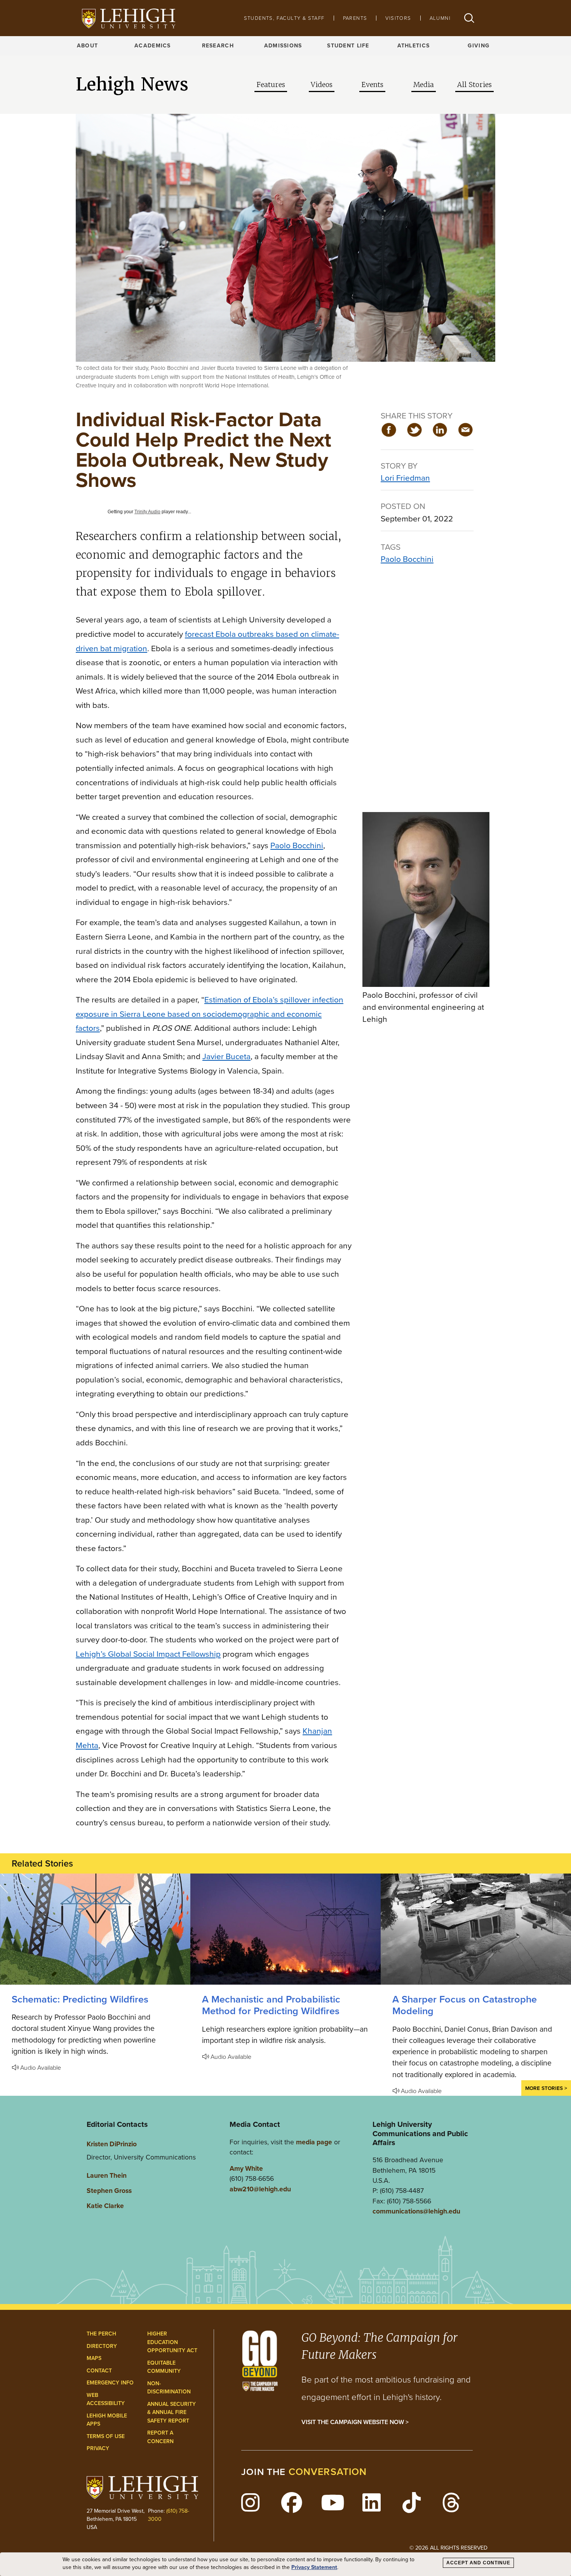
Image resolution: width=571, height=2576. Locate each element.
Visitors (398, 18)
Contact (99, 2371)
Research (218, 46)
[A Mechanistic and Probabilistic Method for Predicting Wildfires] (285, 1929)
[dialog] (285, 2564)
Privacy (98, 2448)
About (87, 46)
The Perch (101, 2334)
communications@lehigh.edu (416, 2211)
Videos (322, 85)
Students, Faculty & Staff (284, 18)
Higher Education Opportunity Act (172, 2342)
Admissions (283, 46)
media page (314, 2142)
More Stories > (546, 2088)
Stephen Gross (109, 2191)
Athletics (414, 46)
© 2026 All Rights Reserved (448, 2548)
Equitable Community (164, 2367)
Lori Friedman (405, 478)
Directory (102, 2346)
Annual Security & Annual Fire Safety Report (171, 2412)
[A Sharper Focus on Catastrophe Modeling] (476, 1929)
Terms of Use (106, 2436)
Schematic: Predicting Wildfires (80, 1999)
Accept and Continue (478, 2563)
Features (271, 85)
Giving (479, 46)
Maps (94, 2358)
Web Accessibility (106, 2399)
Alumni (440, 18)
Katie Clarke (105, 2206)
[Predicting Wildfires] (95, 1929)
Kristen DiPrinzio (112, 2144)
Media (424, 85)
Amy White (246, 2168)
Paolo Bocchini (407, 559)
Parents (355, 18)
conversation (328, 2472)
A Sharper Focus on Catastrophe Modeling (465, 2005)
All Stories (474, 85)
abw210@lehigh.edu (260, 2189)
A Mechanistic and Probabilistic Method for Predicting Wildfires (271, 2005)
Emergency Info (110, 2383)
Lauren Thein (107, 2175)
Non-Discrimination (169, 2388)
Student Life (348, 46)
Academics (153, 46)
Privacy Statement (314, 2567)
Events (372, 85)
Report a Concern (160, 2437)
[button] (469, 18)
